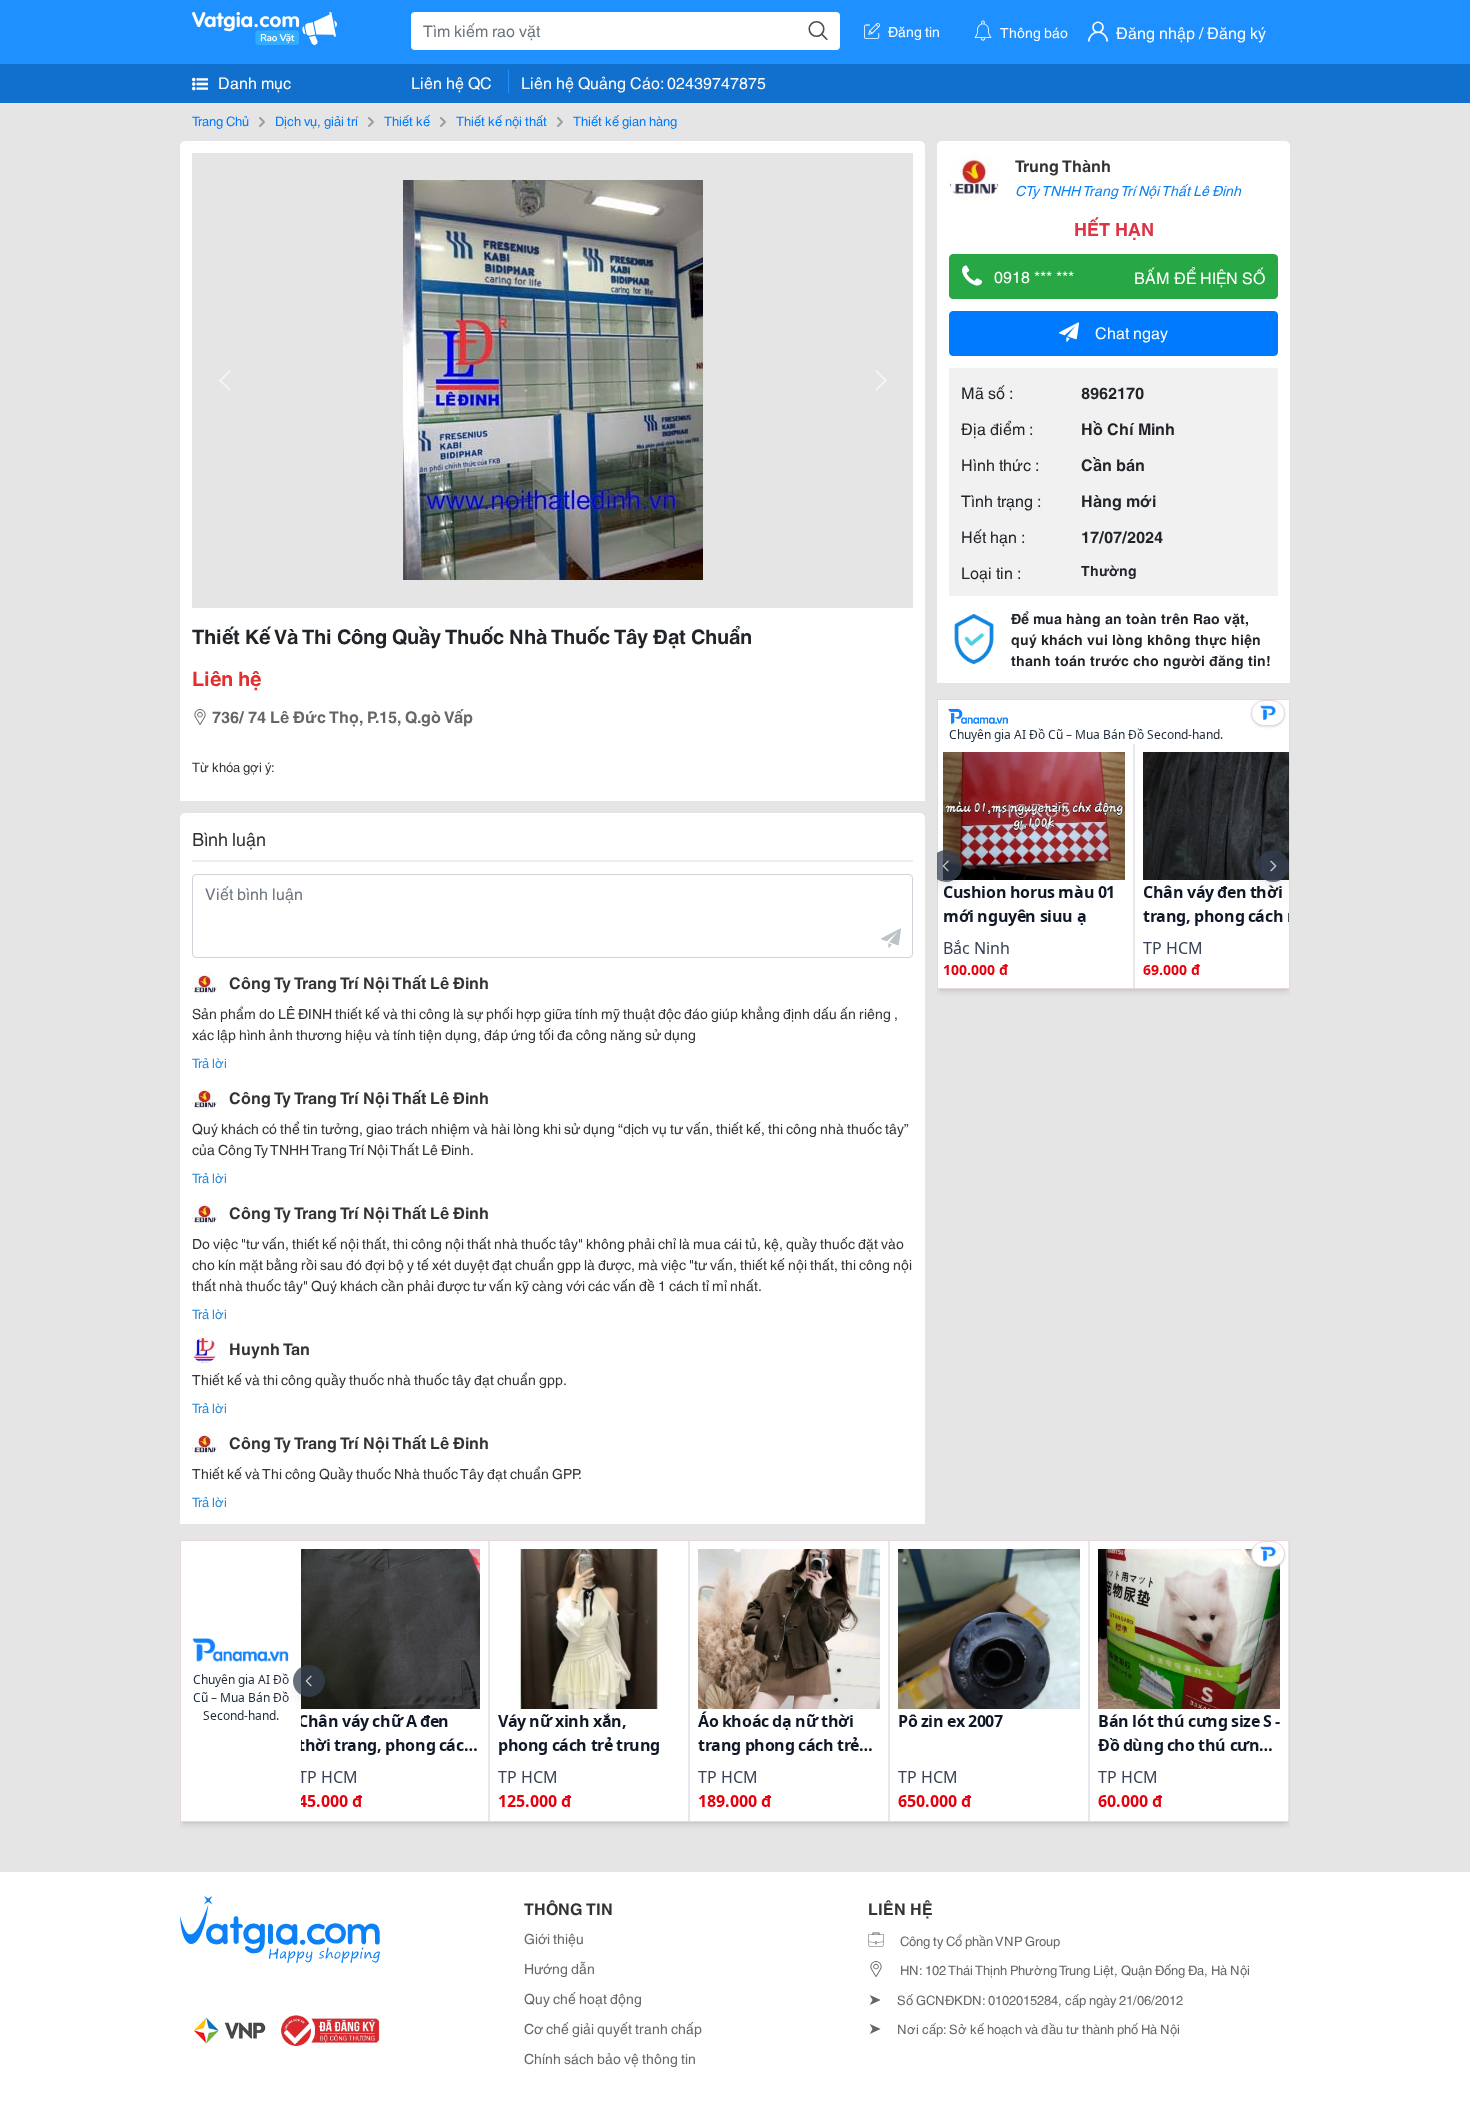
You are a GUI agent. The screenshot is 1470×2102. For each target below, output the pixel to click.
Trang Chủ (220, 120)
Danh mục (252, 81)
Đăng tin (914, 31)
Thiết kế (407, 120)
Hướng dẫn (559, 1968)
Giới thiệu (554, 1938)
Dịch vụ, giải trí (316, 120)
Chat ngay (1131, 331)
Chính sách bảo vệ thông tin (610, 2058)
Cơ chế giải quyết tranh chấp (613, 2028)
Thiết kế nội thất (501, 120)
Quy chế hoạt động (583, 1998)
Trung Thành (1063, 164)
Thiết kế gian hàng (625, 120)
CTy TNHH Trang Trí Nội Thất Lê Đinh (1128, 190)
